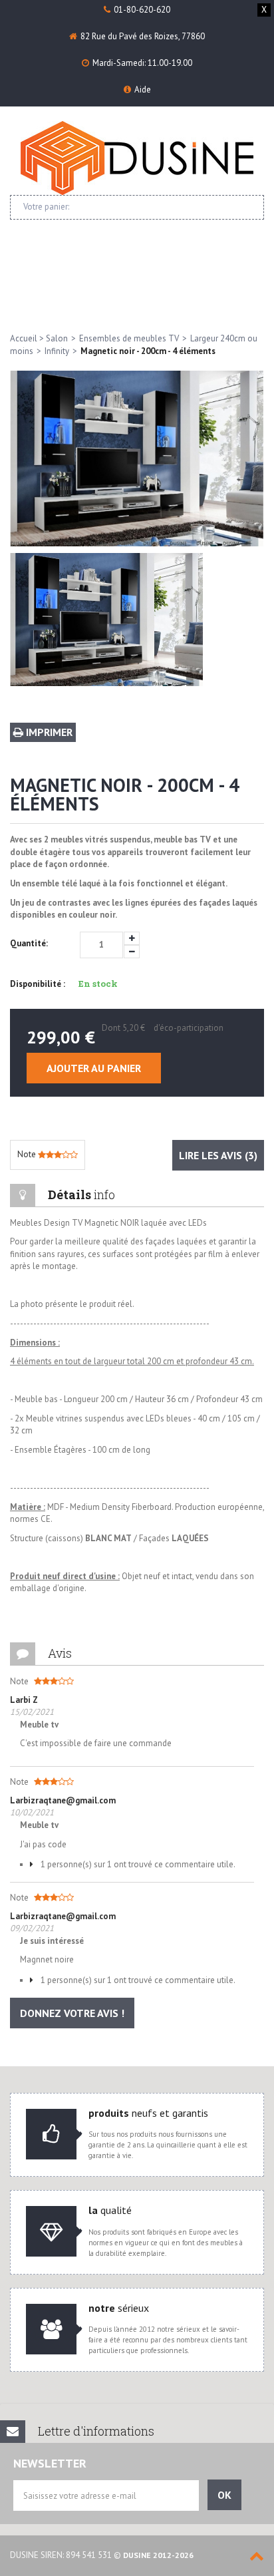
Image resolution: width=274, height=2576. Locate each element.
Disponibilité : (38, 984)
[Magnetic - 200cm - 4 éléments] (107, 620)
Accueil (24, 338)
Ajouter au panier (94, 1068)
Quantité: (29, 943)
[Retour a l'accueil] (137, 158)
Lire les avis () (218, 1155)
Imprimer (48, 732)
